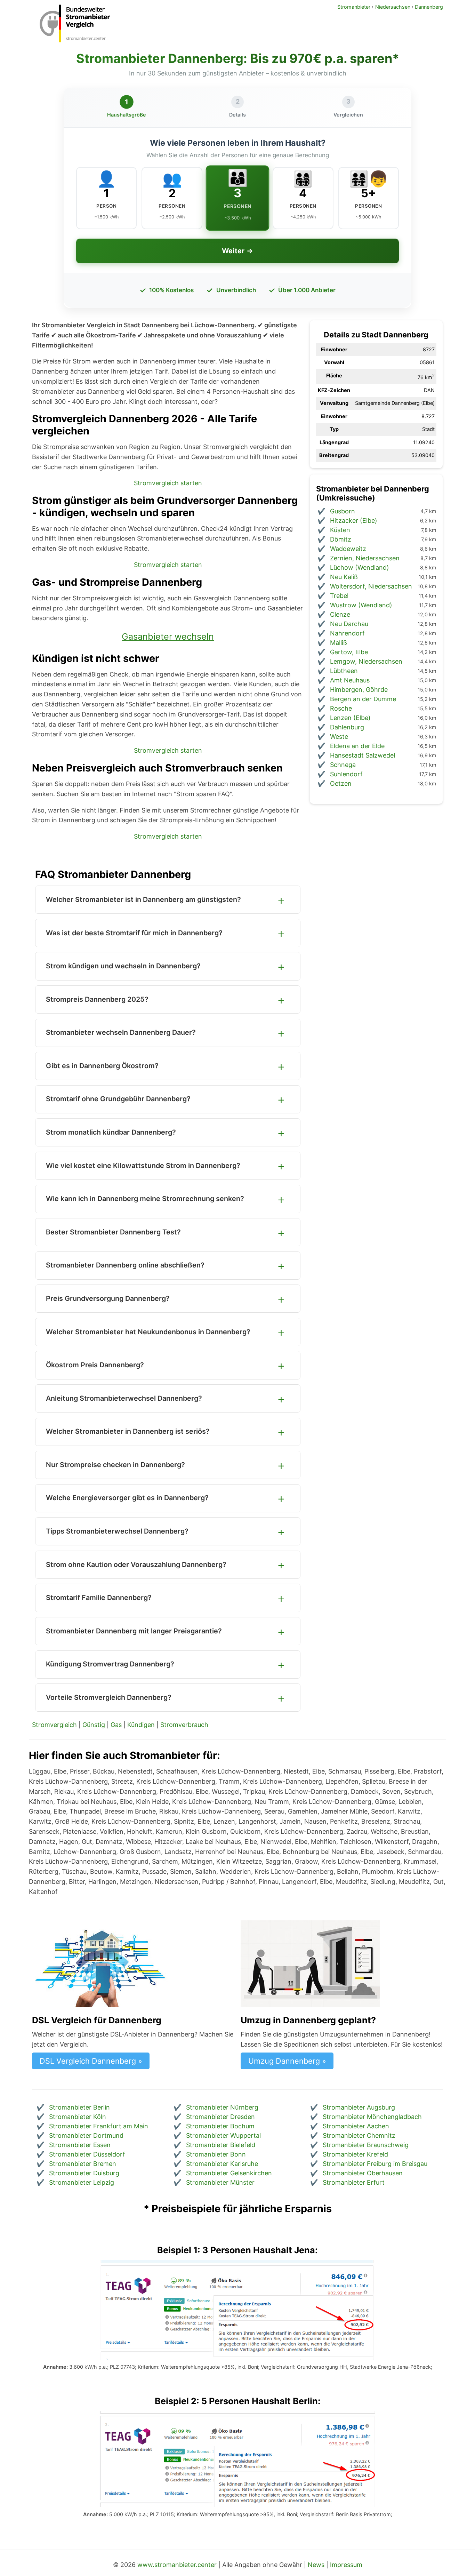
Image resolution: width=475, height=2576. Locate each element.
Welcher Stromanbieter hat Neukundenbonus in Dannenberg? (148, 1332)
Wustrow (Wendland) (361, 605)
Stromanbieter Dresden (220, 2117)
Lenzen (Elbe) (350, 718)
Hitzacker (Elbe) (354, 521)
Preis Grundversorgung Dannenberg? (108, 1298)
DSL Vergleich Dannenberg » (91, 2061)
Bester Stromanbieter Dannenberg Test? (113, 1232)
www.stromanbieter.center (177, 2565)
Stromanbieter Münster (220, 2182)
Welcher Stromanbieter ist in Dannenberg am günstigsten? (143, 899)
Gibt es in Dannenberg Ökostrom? (102, 1066)
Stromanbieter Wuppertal (223, 2135)
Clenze (340, 614)
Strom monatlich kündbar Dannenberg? (111, 1132)
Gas (116, 1725)
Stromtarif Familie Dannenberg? (99, 1598)
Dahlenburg (347, 727)
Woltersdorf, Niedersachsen (371, 586)
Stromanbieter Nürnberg (222, 2107)
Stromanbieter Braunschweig (366, 2145)
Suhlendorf (346, 774)
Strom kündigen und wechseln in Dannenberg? (123, 966)
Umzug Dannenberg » (287, 2061)
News (316, 2565)
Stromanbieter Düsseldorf (87, 2154)
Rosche (341, 708)
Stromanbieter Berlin (79, 2107)
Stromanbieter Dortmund (86, 2135)
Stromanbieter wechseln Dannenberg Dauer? (121, 1032)
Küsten (340, 530)
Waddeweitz (348, 549)
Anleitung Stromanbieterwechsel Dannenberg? (124, 1398)
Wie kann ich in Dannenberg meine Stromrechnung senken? (145, 1199)
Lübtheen (344, 671)
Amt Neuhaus (350, 680)
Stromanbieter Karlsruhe (222, 2164)
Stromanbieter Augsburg (359, 2107)
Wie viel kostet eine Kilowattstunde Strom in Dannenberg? (143, 1166)
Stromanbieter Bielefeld (221, 2145)
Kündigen (141, 1725)
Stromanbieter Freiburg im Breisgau (375, 2164)
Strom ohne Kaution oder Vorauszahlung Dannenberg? (136, 1565)
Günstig (94, 1725)
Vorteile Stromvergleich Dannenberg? (109, 1697)
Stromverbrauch (184, 1725)
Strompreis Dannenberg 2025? (97, 999)
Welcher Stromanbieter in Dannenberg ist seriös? (128, 1431)
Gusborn (343, 511)
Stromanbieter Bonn (216, 2154)
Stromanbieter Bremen (83, 2164)
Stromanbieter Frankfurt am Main (99, 2126)
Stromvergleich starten (168, 483)
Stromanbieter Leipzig (82, 2182)
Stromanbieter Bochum (220, 2126)
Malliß (339, 643)
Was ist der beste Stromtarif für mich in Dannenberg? (134, 933)
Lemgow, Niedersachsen (366, 661)
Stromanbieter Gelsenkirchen (229, 2173)
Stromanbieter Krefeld (355, 2154)
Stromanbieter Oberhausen (363, 2173)
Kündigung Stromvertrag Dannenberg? (110, 1664)
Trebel (339, 596)
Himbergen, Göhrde (359, 690)
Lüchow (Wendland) (360, 567)
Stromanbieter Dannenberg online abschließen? (125, 1265)
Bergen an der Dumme (363, 699)
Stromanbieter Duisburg (84, 2173)
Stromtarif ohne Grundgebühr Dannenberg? (118, 1099)
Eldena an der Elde (357, 746)
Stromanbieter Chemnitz (359, 2135)
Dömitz (341, 539)
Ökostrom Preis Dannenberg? (95, 1365)
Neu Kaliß (344, 577)
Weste (339, 737)
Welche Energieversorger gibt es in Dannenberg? (127, 1498)
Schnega (343, 765)
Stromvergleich (54, 1725)
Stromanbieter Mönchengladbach (372, 2117)
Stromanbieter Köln (78, 2117)
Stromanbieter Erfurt (354, 2182)
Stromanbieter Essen (80, 2145)
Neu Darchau (349, 624)
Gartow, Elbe (349, 652)
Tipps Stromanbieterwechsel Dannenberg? (117, 1531)
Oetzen (341, 783)
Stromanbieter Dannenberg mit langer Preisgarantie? (134, 1631)
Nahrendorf (347, 633)
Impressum (346, 2565)
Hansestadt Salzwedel (363, 755)
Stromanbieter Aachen (356, 2126)
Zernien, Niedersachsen (365, 558)
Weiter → (237, 251)
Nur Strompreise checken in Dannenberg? (115, 1465)
